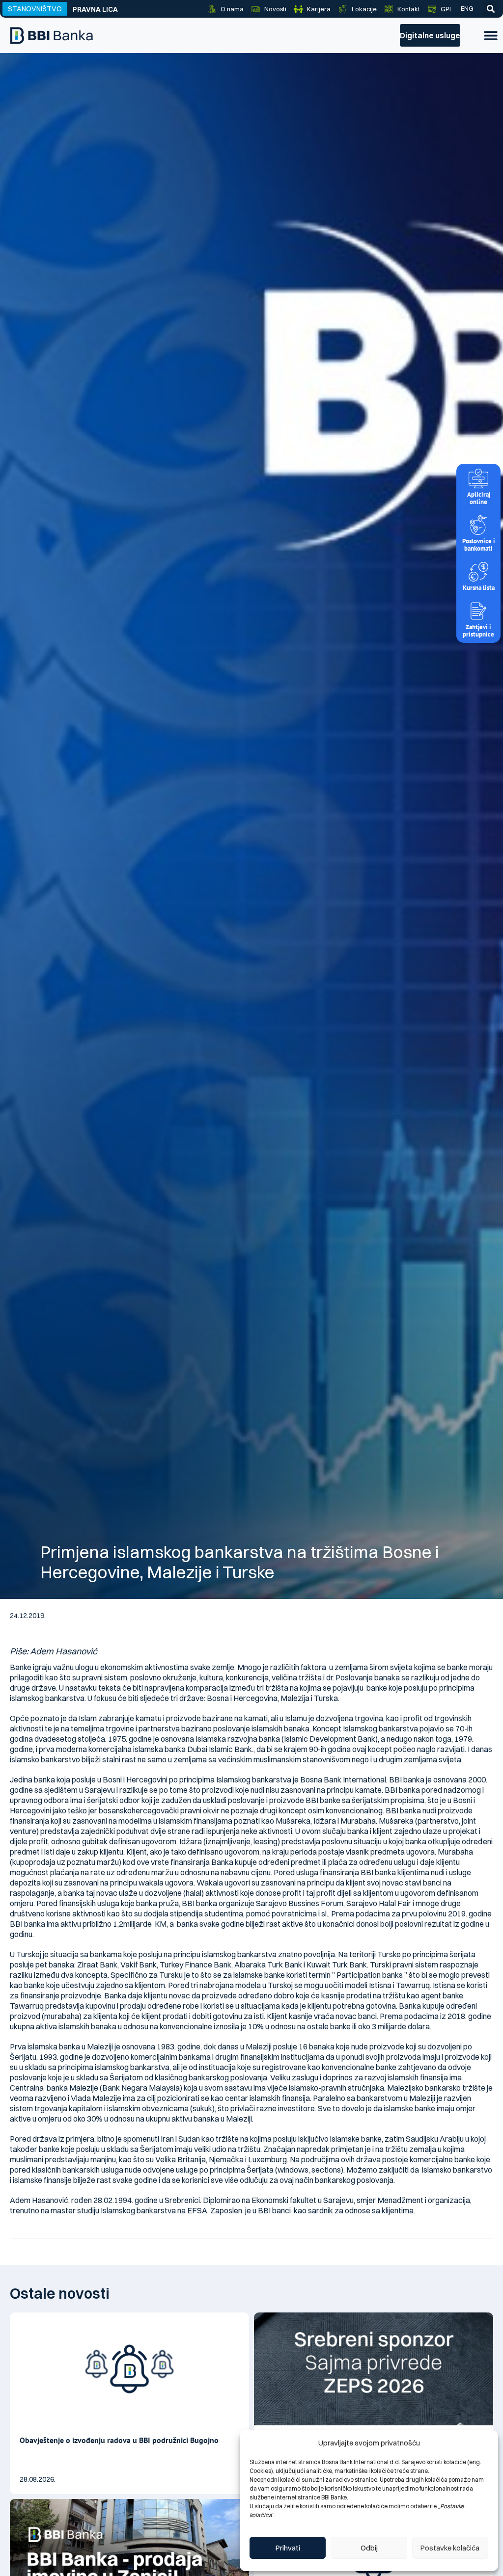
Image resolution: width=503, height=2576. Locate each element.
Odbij (369, 2548)
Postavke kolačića (450, 2548)
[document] (251, 1288)
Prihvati (288, 2548)
